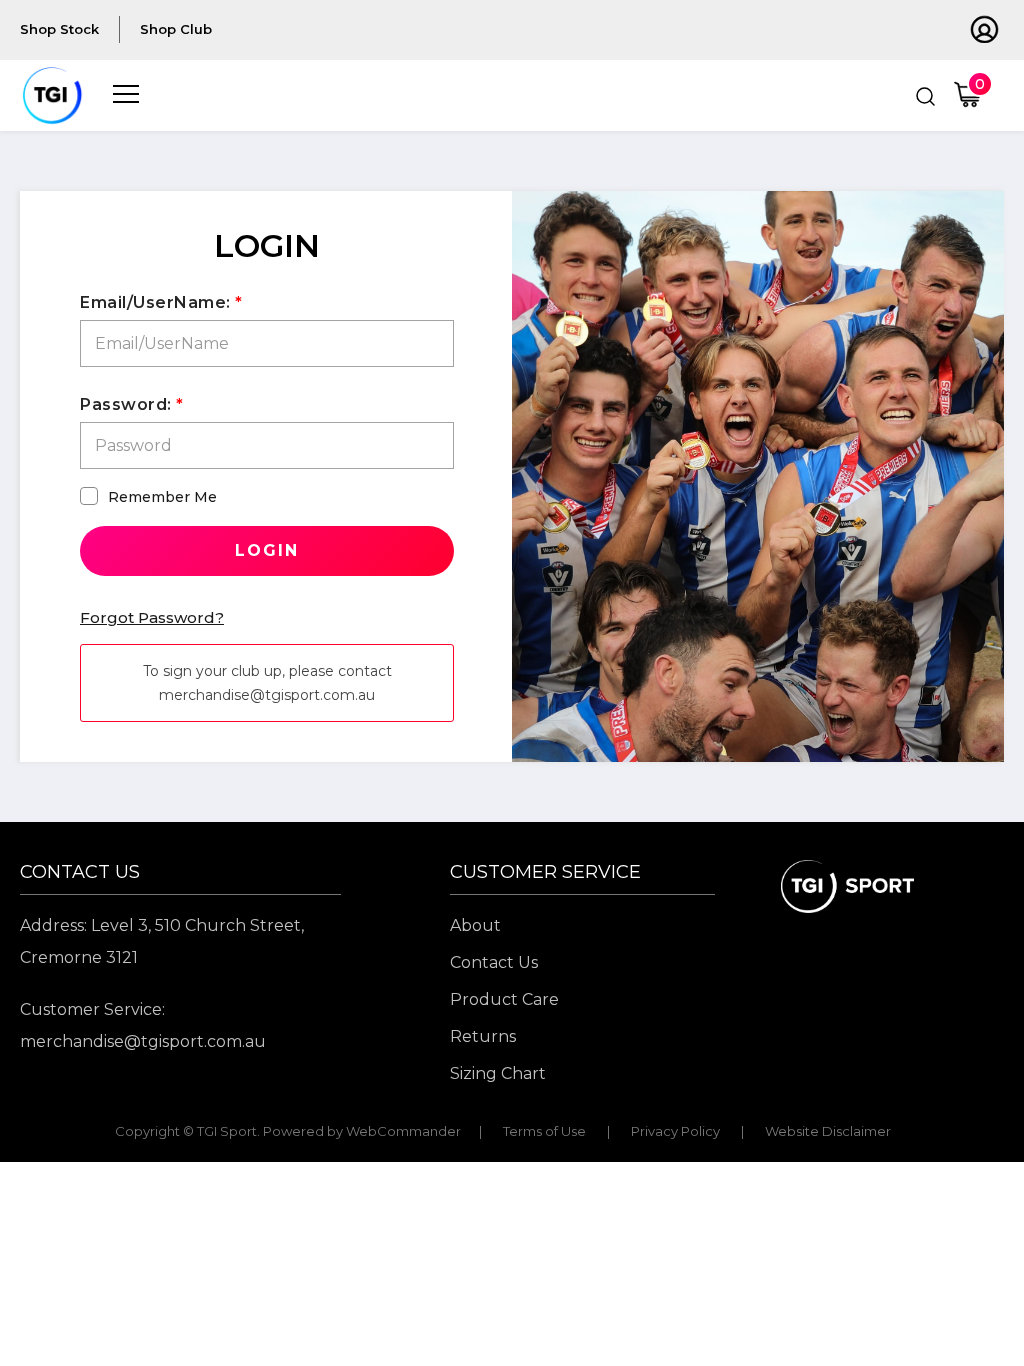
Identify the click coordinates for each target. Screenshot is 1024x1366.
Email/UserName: (155, 302)
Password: (126, 404)
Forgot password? (152, 617)
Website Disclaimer (828, 1131)
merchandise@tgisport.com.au (143, 1041)
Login (267, 550)
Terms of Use (544, 1131)
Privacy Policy (675, 1131)
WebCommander (403, 1131)
